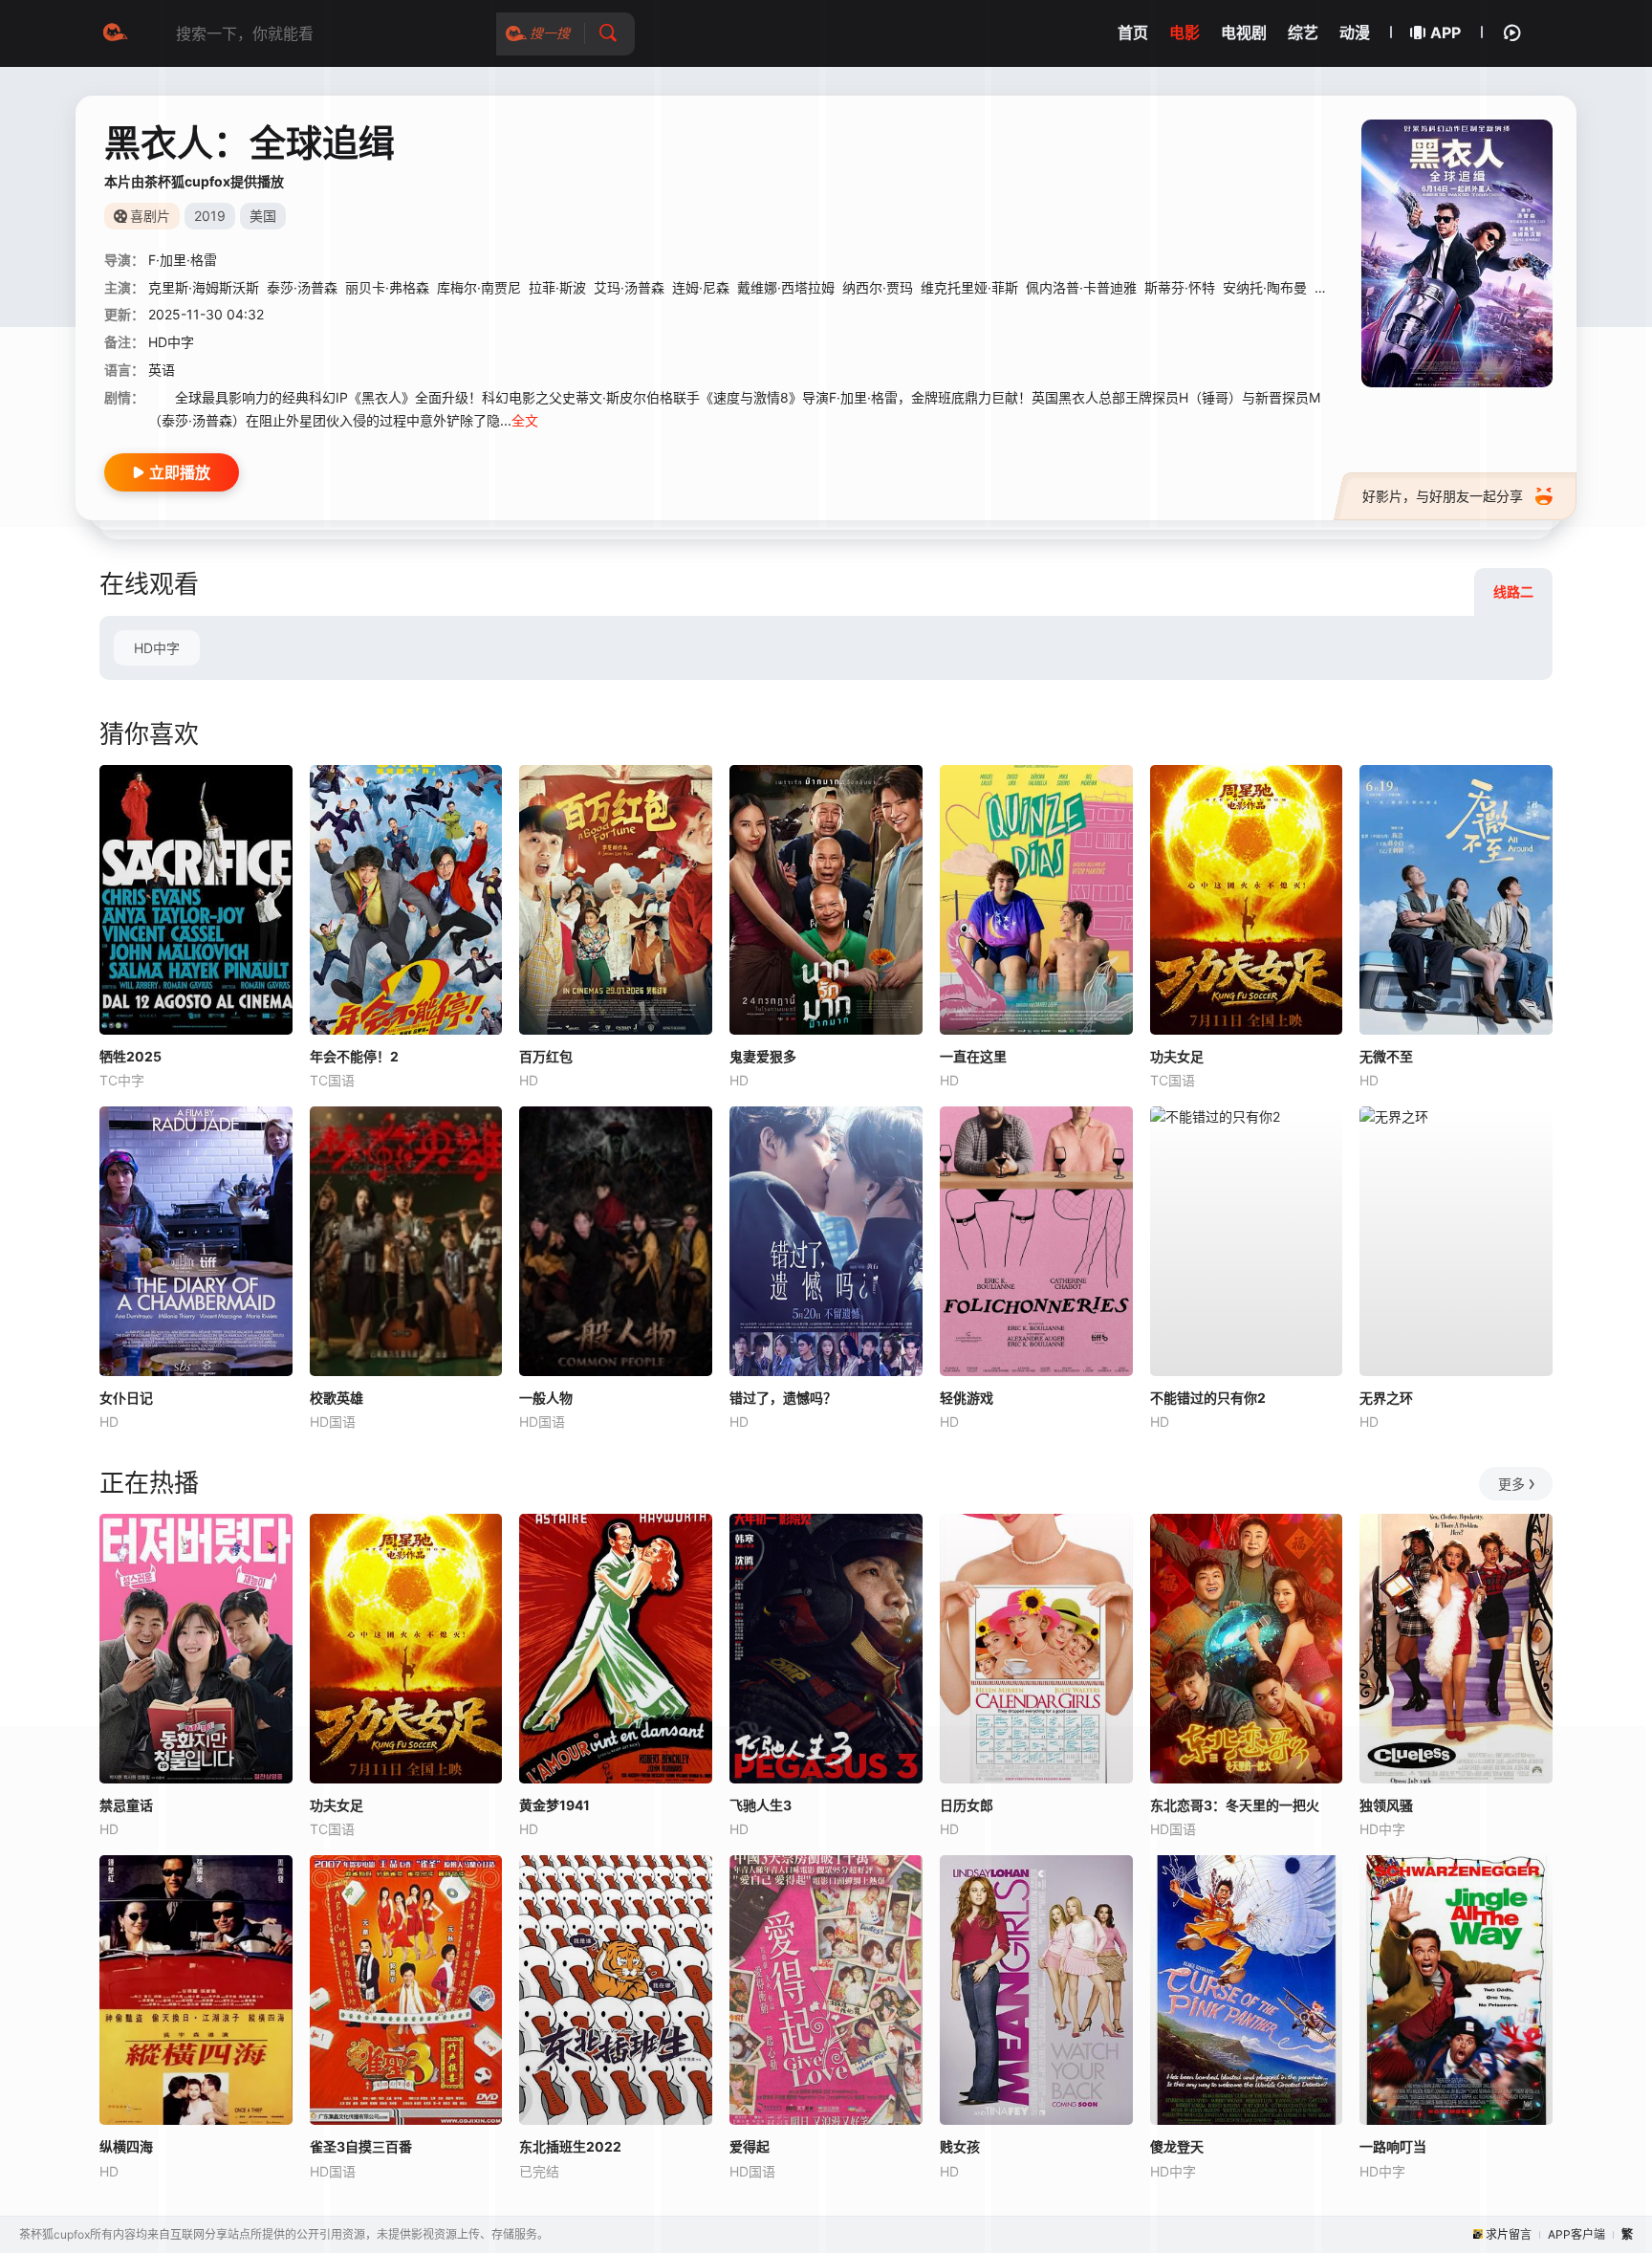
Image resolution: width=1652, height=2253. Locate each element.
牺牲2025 (130, 1056)
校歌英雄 (337, 1398)
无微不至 (1386, 1056)
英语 (162, 370)
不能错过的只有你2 (1208, 1398)
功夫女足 (1177, 1056)
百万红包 (546, 1056)
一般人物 (546, 1398)
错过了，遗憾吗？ (783, 1398)
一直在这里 (973, 1056)
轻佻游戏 (967, 1398)
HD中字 (157, 648)
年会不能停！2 (354, 1056)
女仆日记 (126, 1398)
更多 (1511, 1484)
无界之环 (1386, 1398)
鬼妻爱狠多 (763, 1056)
